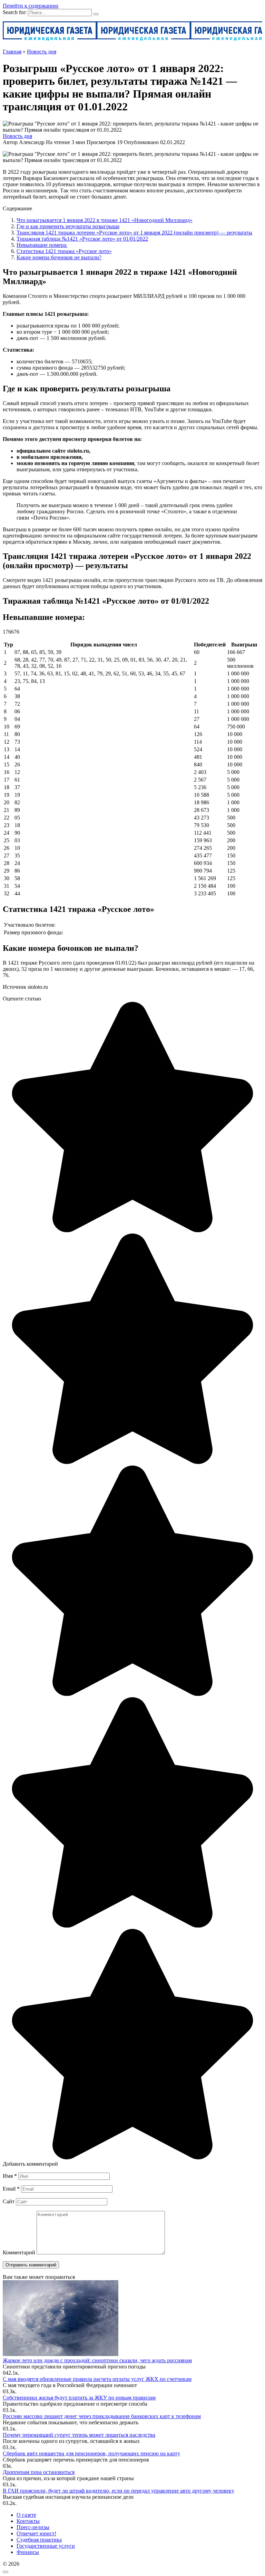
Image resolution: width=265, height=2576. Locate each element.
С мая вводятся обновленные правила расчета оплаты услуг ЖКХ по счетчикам (97, 2379)
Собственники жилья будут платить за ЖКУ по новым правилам (79, 2398)
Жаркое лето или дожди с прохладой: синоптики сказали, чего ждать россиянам (97, 2360)
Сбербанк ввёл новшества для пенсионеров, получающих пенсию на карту (91, 2453)
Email (11, 2189)
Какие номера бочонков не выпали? (59, 257)
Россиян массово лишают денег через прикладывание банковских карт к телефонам (102, 2416)
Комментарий (19, 2252)
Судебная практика (39, 2540)
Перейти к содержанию (31, 6)
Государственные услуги (46, 2546)
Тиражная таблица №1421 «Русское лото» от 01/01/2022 (82, 239)
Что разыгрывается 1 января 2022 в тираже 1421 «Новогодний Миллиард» (105, 220)
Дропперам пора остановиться (39, 2472)
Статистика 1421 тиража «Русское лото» (64, 251)
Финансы (28, 2552)
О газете (26, 2515)
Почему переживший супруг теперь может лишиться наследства (79, 2435)
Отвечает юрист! (36, 2533)
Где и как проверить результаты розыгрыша (68, 226)
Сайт (9, 2201)
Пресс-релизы (33, 2527)
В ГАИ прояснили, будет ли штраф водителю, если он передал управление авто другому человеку (119, 2491)
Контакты (28, 2521)
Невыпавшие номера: (42, 245)
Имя (10, 2176)
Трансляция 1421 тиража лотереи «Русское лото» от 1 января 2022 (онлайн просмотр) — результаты (134, 233)
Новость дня (17, 136)
